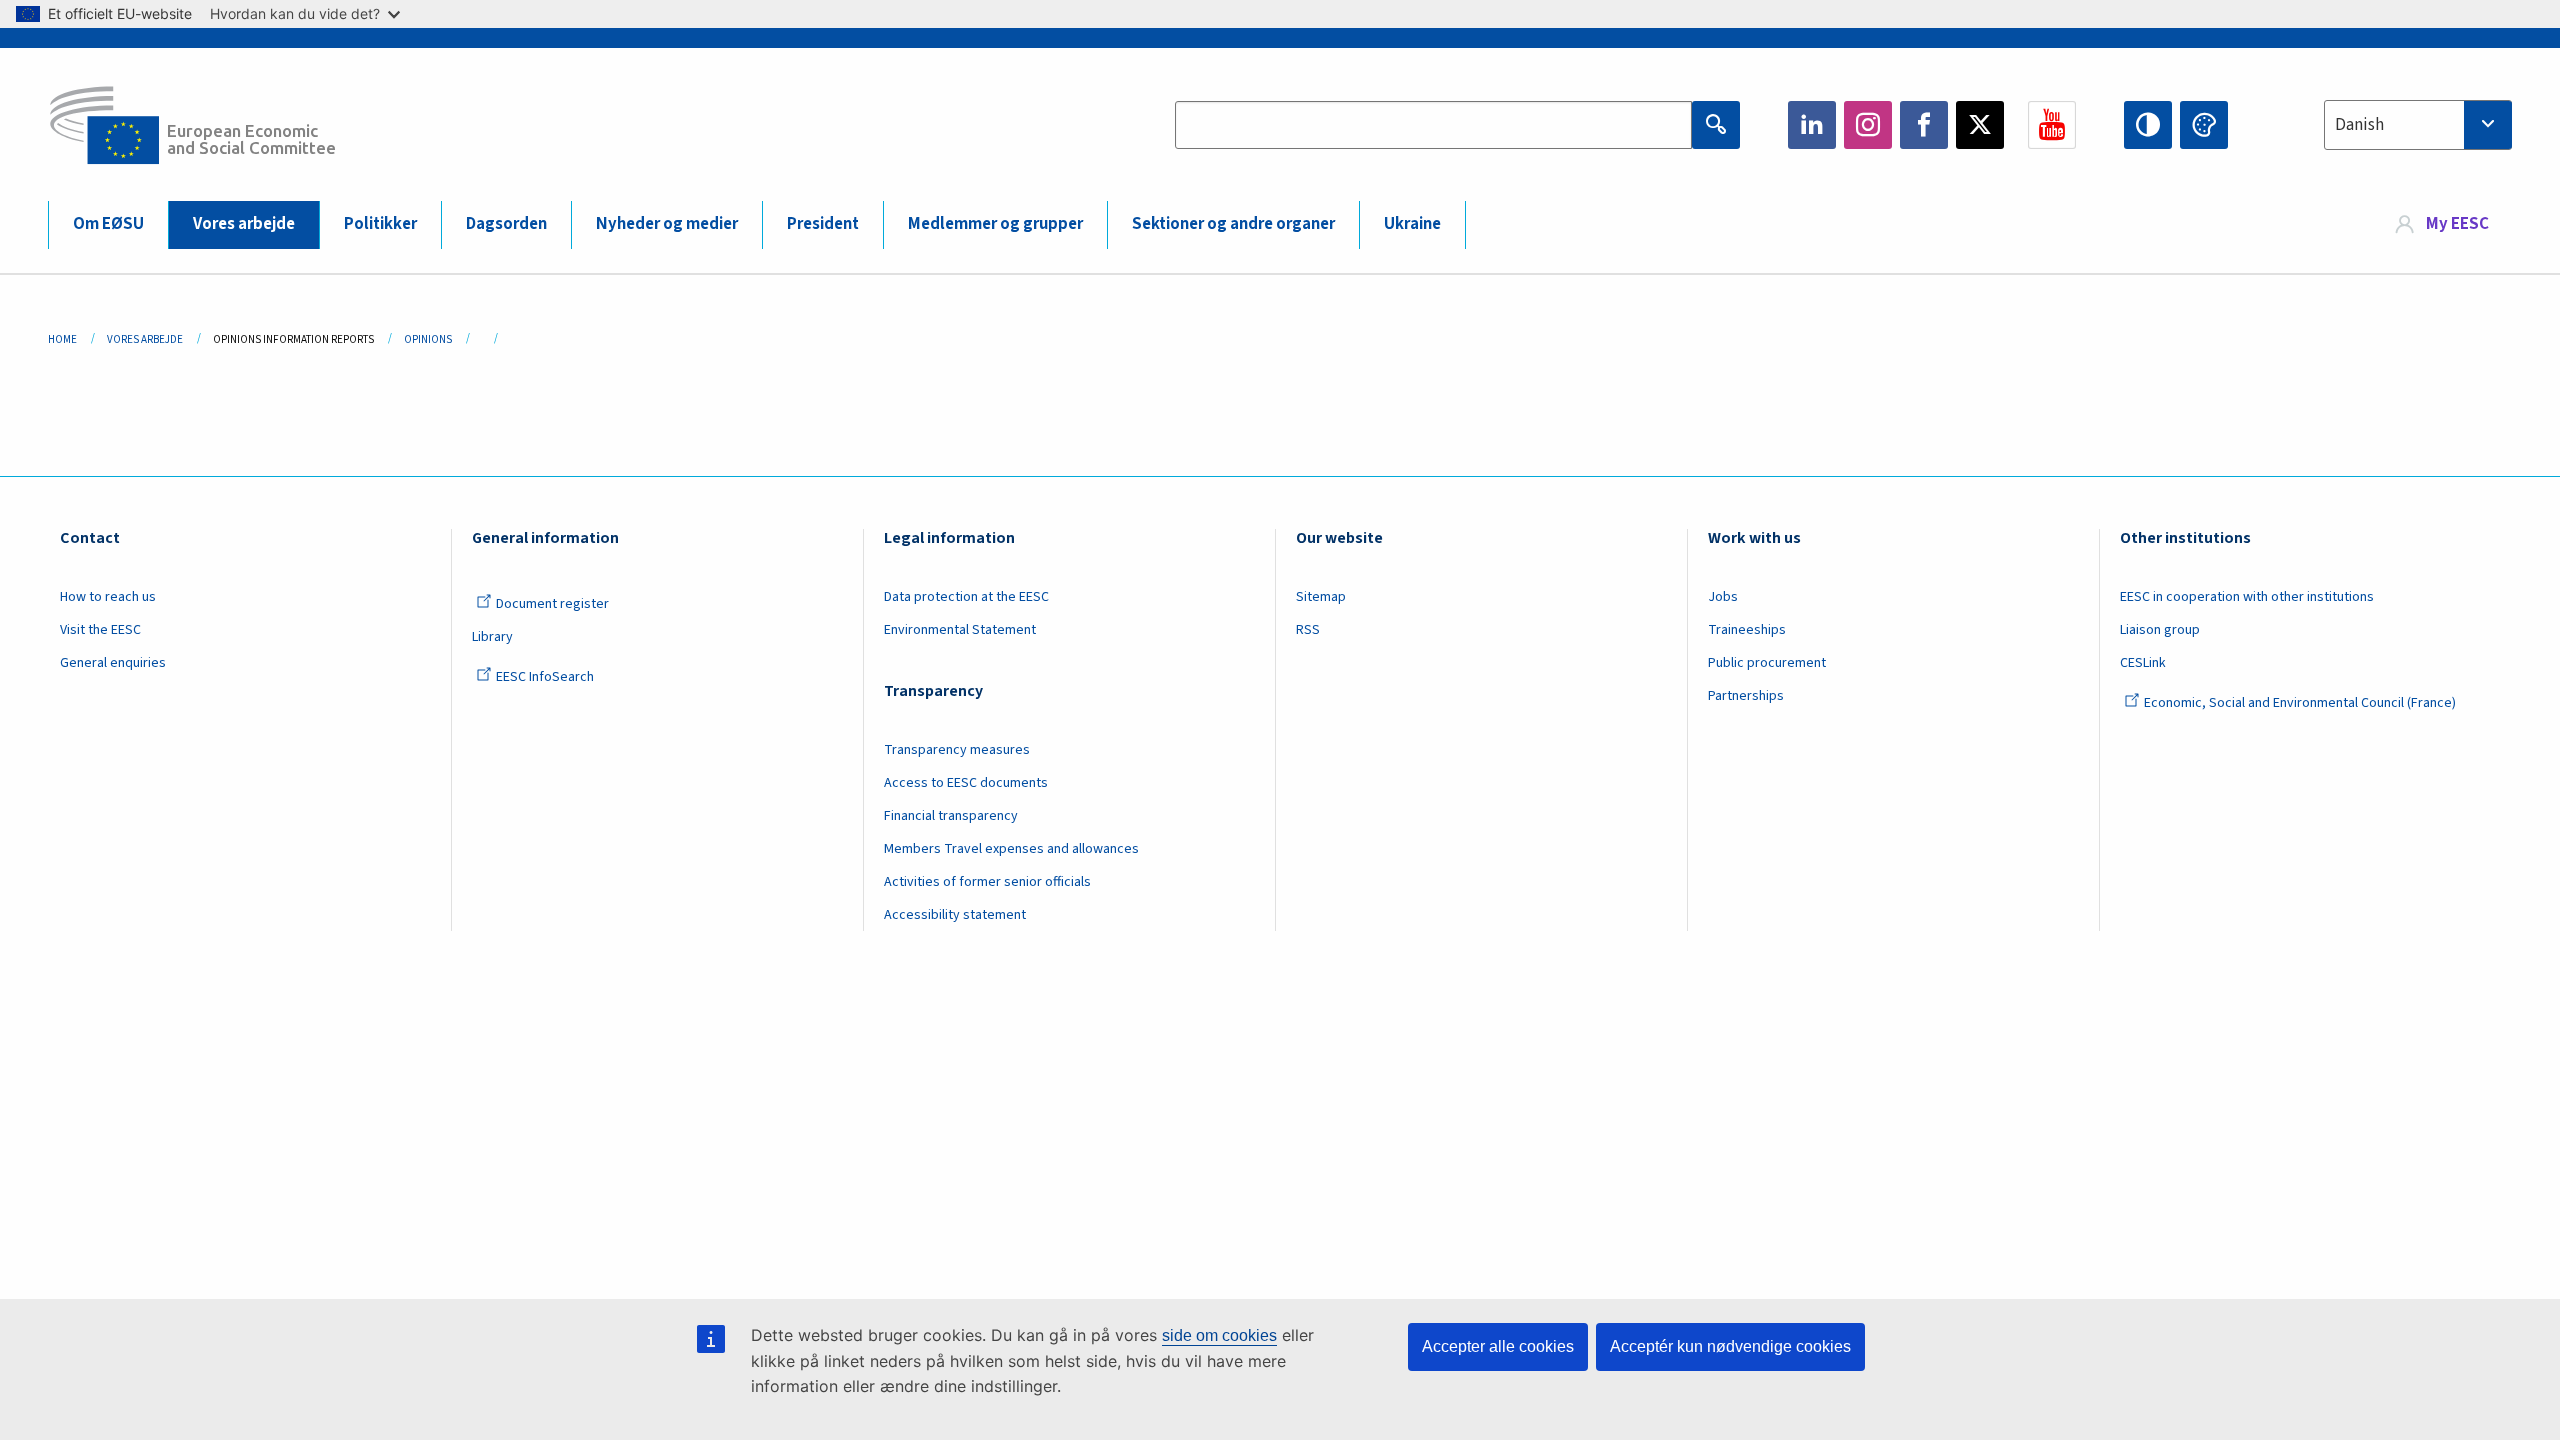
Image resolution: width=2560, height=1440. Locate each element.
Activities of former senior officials (987, 882)
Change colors (2204, 125)
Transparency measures (957, 750)
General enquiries (113, 663)
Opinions (428, 339)
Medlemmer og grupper (995, 224)
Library (492, 637)
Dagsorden (506, 224)
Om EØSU (108, 224)
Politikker (380, 224)
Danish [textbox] (2359, 125)
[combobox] (2418, 125)
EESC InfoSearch (545, 677)
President (823, 224)
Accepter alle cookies (1498, 1346)
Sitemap (1321, 597)
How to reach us (108, 597)
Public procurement (1767, 663)
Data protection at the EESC (966, 597)
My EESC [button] (2457, 224)
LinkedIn (1812, 125)
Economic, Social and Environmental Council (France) (2301, 703)
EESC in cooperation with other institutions (2247, 597)
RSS (1308, 630)
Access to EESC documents (966, 783)
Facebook (1924, 125)
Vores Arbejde (145, 339)
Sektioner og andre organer (1233, 224)
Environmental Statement (960, 630)
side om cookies (1219, 1335)
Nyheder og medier (667, 224)
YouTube (2052, 125)
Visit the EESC (100, 630)
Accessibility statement (955, 915)
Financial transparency (951, 816)
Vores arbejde (244, 224)
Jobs (1723, 597)
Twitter (1980, 125)
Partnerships (1746, 696)
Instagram (1868, 125)
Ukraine (1412, 224)
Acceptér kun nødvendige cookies (1730, 1346)
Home (62, 339)
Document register (552, 604)
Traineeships (1747, 630)
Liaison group (2160, 630)
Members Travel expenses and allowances (1011, 849)
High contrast (2148, 125)
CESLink (2143, 663)
